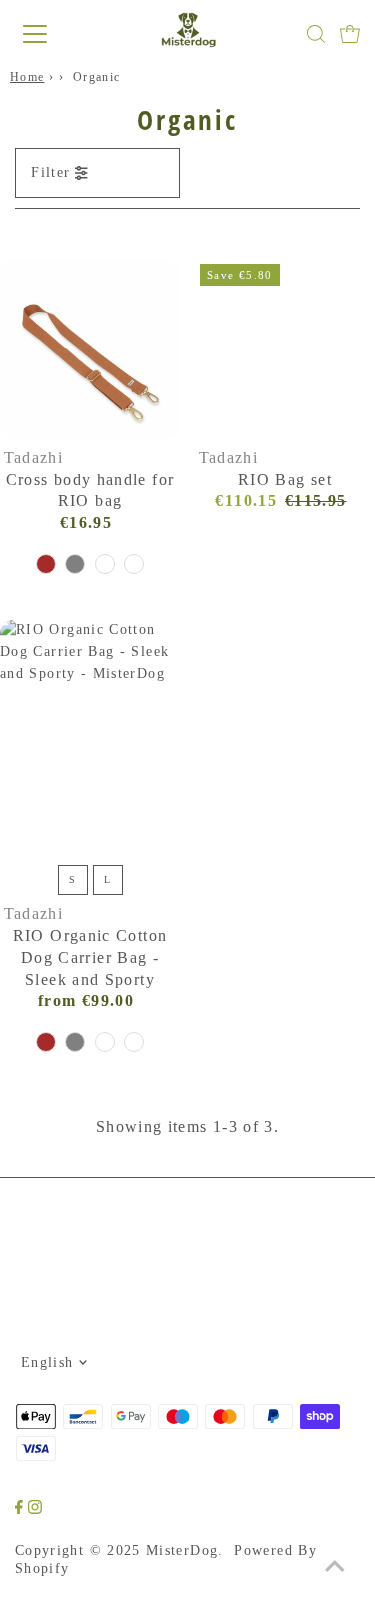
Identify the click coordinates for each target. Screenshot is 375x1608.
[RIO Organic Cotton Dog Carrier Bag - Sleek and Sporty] (90, 738)
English (47, 1362)
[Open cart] (350, 34)
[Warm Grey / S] (75, 1042)
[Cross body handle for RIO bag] (90, 349)
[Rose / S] (134, 1042)
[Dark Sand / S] (105, 1042)
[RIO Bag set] (285, 349)
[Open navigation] (52, 34)
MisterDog (182, 1550)
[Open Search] (316, 34)
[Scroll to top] (335, 1568)
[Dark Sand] (105, 564)
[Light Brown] (46, 564)
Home (27, 77)
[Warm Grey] (75, 564)
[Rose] (134, 564)
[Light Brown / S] (46, 1042)
